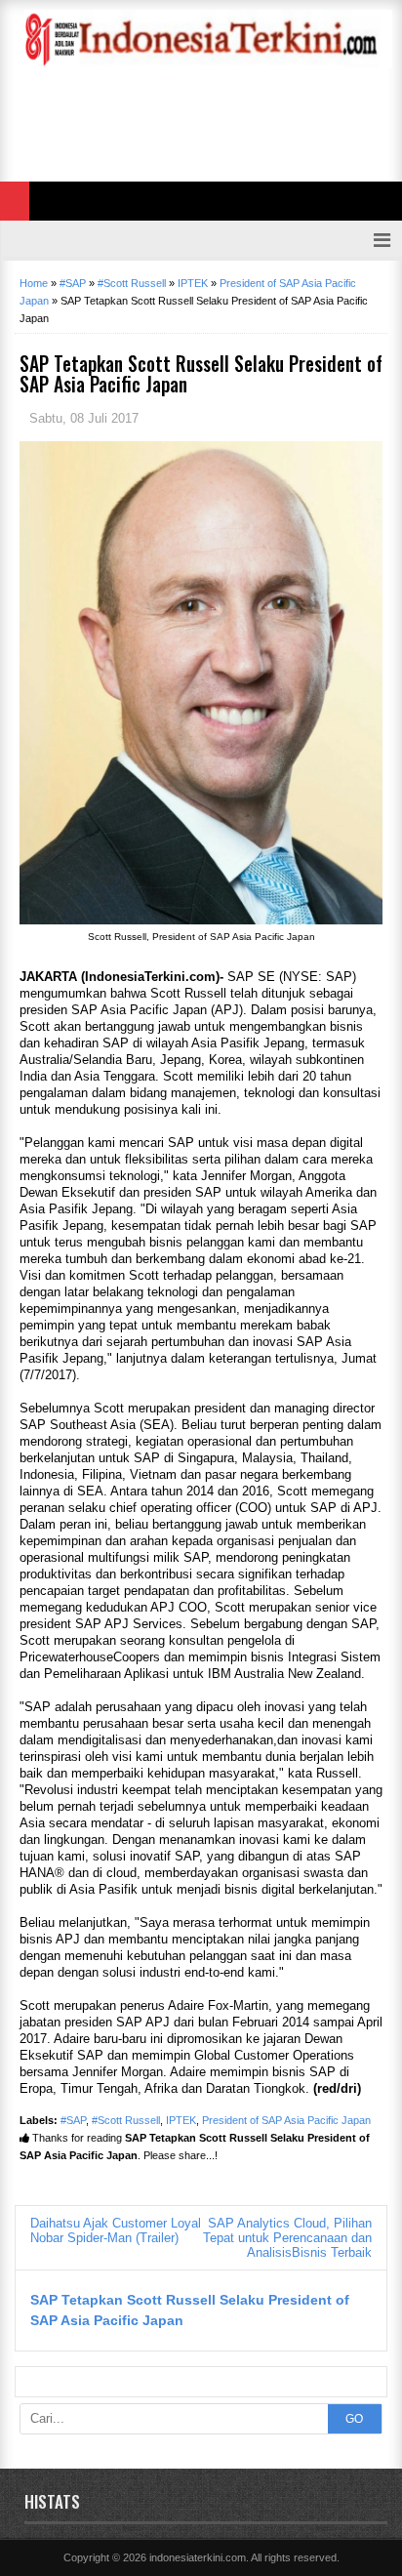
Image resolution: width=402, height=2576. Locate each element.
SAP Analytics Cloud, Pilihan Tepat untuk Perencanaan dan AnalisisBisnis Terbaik (287, 2238)
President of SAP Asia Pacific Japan (286, 2120)
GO (354, 2419)
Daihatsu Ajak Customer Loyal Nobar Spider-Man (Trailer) (116, 2230)
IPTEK (181, 2120)
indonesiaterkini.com (198, 2557)
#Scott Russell (126, 2120)
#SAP (73, 2120)
